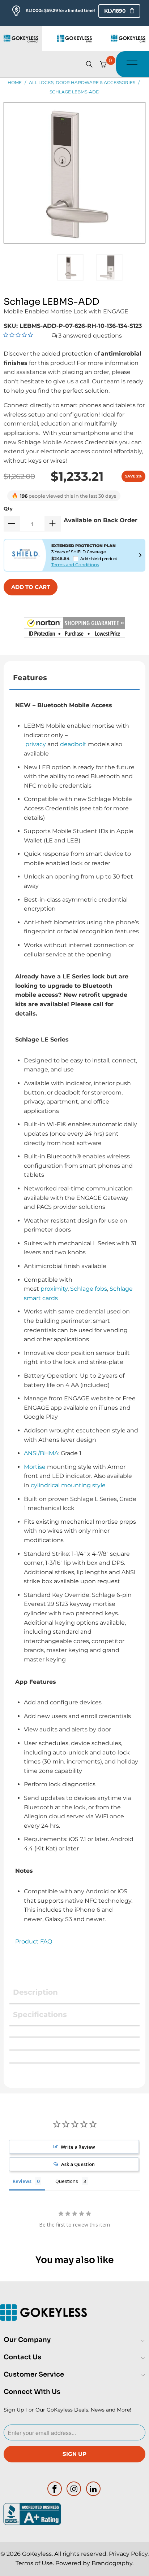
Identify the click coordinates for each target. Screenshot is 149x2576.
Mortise (35, 1467)
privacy (36, 744)
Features (30, 678)
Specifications (40, 2014)
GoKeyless (37, 2554)
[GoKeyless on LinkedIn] (94, 2489)
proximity (54, 1289)
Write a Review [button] (78, 2147)
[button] (74, 629)
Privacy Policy (128, 2554)
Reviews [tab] (22, 2181)
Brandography (112, 2563)
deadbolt (73, 744)
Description (35, 1992)
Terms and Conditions (75, 565)
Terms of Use (34, 2563)
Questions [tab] (67, 2181)
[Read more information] (140, 555)
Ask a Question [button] (78, 2164)
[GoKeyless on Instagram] (74, 2489)
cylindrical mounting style (68, 1485)
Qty (8, 508)
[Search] (89, 64)
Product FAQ (34, 1941)
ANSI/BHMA (41, 1453)
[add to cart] (31, 587)
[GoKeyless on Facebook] (55, 2489)
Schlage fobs (89, 1289)
